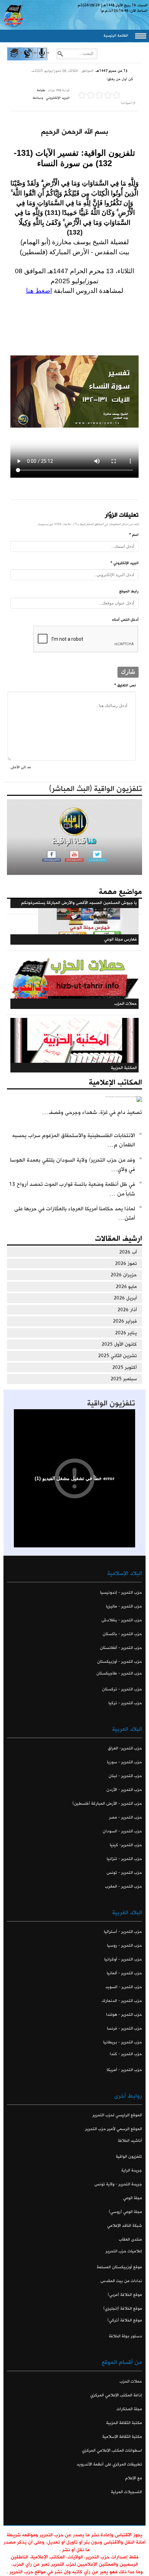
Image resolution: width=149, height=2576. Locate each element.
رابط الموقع (129, 591)
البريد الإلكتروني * (125, 563)
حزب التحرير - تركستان (122, 1689)
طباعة (41, 90)
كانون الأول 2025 (119, 1344)
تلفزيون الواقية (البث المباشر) (96, 789)
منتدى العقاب (130, 2239)
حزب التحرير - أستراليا (123, 1932)
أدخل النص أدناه (125, 620)
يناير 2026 (126, 1333)
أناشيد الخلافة (130, 2141)
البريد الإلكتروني (58, 98)
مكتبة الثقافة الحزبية (124, 2423)
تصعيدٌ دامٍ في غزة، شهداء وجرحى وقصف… (92, 1112)
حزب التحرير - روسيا (125, 1945)
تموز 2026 (126, 1263)
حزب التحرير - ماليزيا (124, 1606)
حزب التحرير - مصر (126, 1817)
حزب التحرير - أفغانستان (121, 1648)
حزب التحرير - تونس (124, 1873)
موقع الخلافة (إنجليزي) (123, 2308)
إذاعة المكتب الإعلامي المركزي (116, 2395)
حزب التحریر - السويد (124, 1987)
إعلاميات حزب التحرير (124, 2251)
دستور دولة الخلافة (125, 2336)
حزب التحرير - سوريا (125, 1762)
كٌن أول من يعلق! (120, 79)
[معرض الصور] (14, 59)
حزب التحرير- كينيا (126, 1845)
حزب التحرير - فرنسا (125, 2028)
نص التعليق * (125, 685)
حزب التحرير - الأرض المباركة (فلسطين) (107, 1804)
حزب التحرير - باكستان (122, 1634)
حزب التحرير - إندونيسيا (121, 1592)
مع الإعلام (134, 2478)
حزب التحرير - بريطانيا (123, 2042)
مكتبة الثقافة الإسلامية (122, 2437)
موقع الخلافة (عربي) (125, 2295)
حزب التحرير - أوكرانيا (123, 1959)
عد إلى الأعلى (21, 767)
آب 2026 (128, 1252)
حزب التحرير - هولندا (124, 2015)
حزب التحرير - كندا (126, 2054)
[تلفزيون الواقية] (28, 59)
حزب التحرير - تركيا (125, 1703)
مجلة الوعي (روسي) (125, 2212)
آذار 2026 (127, 1310)
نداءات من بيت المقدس (121, 2281)
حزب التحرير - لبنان (125, 1776)
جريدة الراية (132, 2170)
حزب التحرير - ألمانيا (124, 1973)
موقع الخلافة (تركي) (125, 2320)
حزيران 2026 (124, 1275)
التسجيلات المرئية (126, 2492)
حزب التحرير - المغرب (124, 1886)
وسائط (38, 98)
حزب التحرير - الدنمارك (122, 2001)
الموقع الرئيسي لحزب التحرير (117, 2115)
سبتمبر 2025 (124, 1379)
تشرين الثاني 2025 (117, 1356)
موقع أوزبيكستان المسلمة (119, 2267)
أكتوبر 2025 (125, 1367)
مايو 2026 (126, 1287)
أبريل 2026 (125, 1298)
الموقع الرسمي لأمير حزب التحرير (114, 2129)
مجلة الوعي (133, 2198)
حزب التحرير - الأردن (124, 1790)
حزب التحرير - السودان (122, 1831)
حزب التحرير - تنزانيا (124, 1859)
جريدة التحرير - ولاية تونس (118, 2184)
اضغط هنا (39, 291)
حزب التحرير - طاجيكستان (119, 1673)
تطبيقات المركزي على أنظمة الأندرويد (109, 2464)
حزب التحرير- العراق (125, 1748)
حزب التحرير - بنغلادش (122, 1620)
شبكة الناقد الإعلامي (125, 2226)
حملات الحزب (131, 2381)
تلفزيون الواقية (111, 1403)
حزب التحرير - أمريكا (124, 2070)
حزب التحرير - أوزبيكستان (120, 1662)
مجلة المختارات (129, 2409)
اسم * (134, 535)
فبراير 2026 (125, 1321)
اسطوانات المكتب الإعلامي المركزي (112, 2450)
